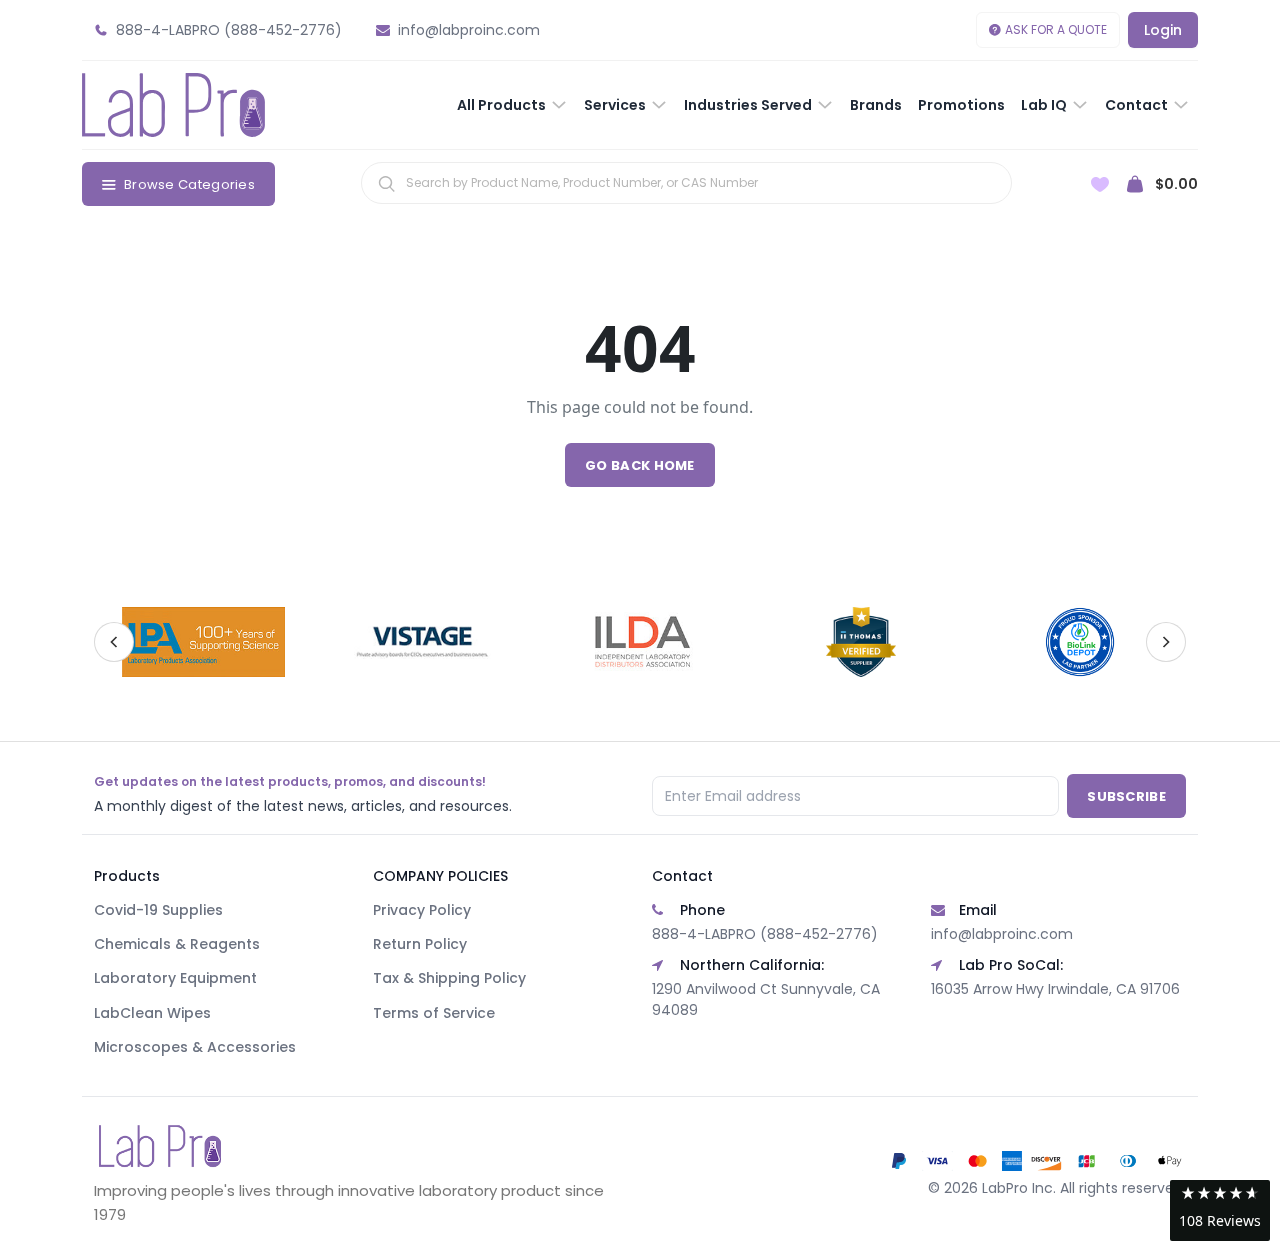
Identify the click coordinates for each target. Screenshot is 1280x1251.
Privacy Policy (422, 910)
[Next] (1166, 642)
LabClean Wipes (152, 1013)
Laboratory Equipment (175, 978)
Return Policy (420, 944)
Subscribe (1126, 796)
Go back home (640, 465)
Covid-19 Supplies (158, 910)
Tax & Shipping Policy (449, 978)
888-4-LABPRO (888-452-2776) (765, 934)
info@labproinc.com (1002, 934)
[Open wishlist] (1100, 184)
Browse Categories (189, 184)
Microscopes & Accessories (195, 1047)
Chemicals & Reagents (177, 944)
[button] (1220, 1210)
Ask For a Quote (1056, 29)
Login (1163, 30)
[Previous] (114, 642)
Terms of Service (434, 1013)
